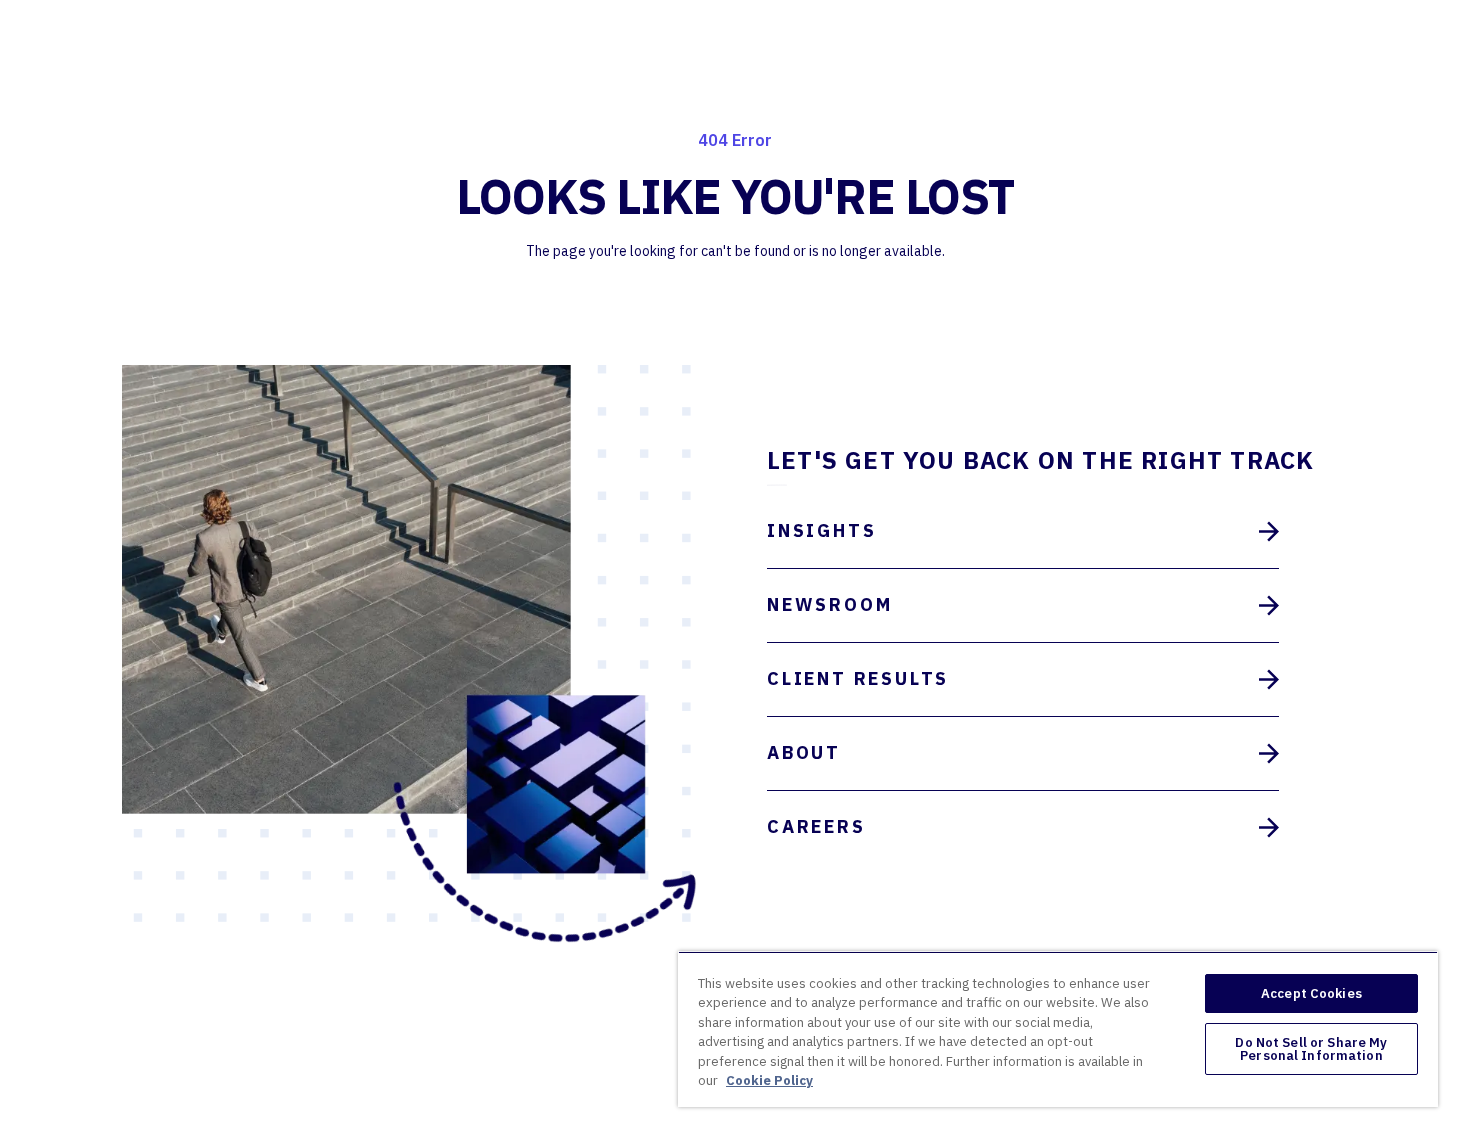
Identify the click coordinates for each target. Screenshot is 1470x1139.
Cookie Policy (769, 1080)
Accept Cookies (1311, 993)
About (804, 752)
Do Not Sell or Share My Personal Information (1311, 1049)
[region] (1058, 1029)
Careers (816, 826)
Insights (821, 530)
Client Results (858, 678)
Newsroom (829, 604)
